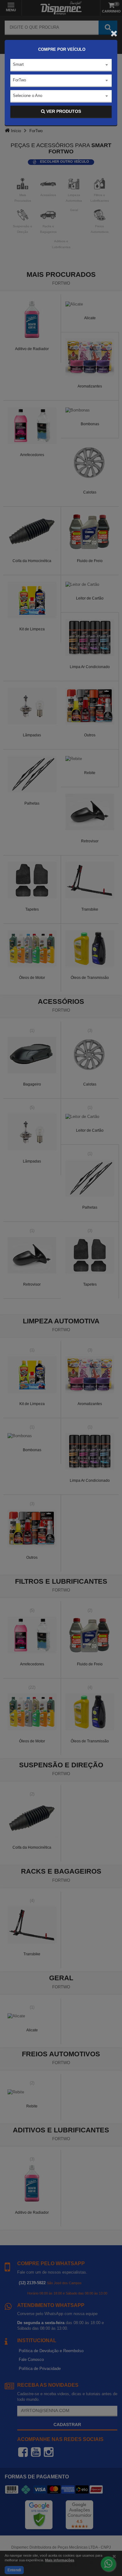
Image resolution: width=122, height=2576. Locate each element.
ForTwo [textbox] (19, 80)
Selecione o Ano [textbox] (28, 96)
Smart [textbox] (18, 64)
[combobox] (61, 65)
